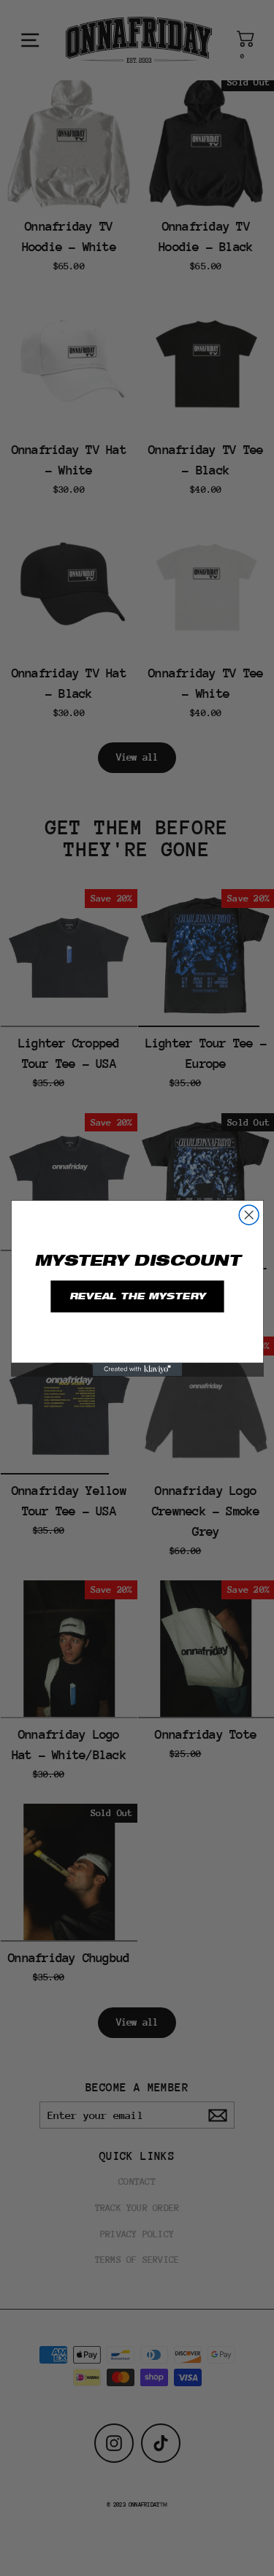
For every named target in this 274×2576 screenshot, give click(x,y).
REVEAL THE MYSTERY (137, 1296)
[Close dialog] (249, 1214)
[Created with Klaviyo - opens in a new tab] (137, 1369)
